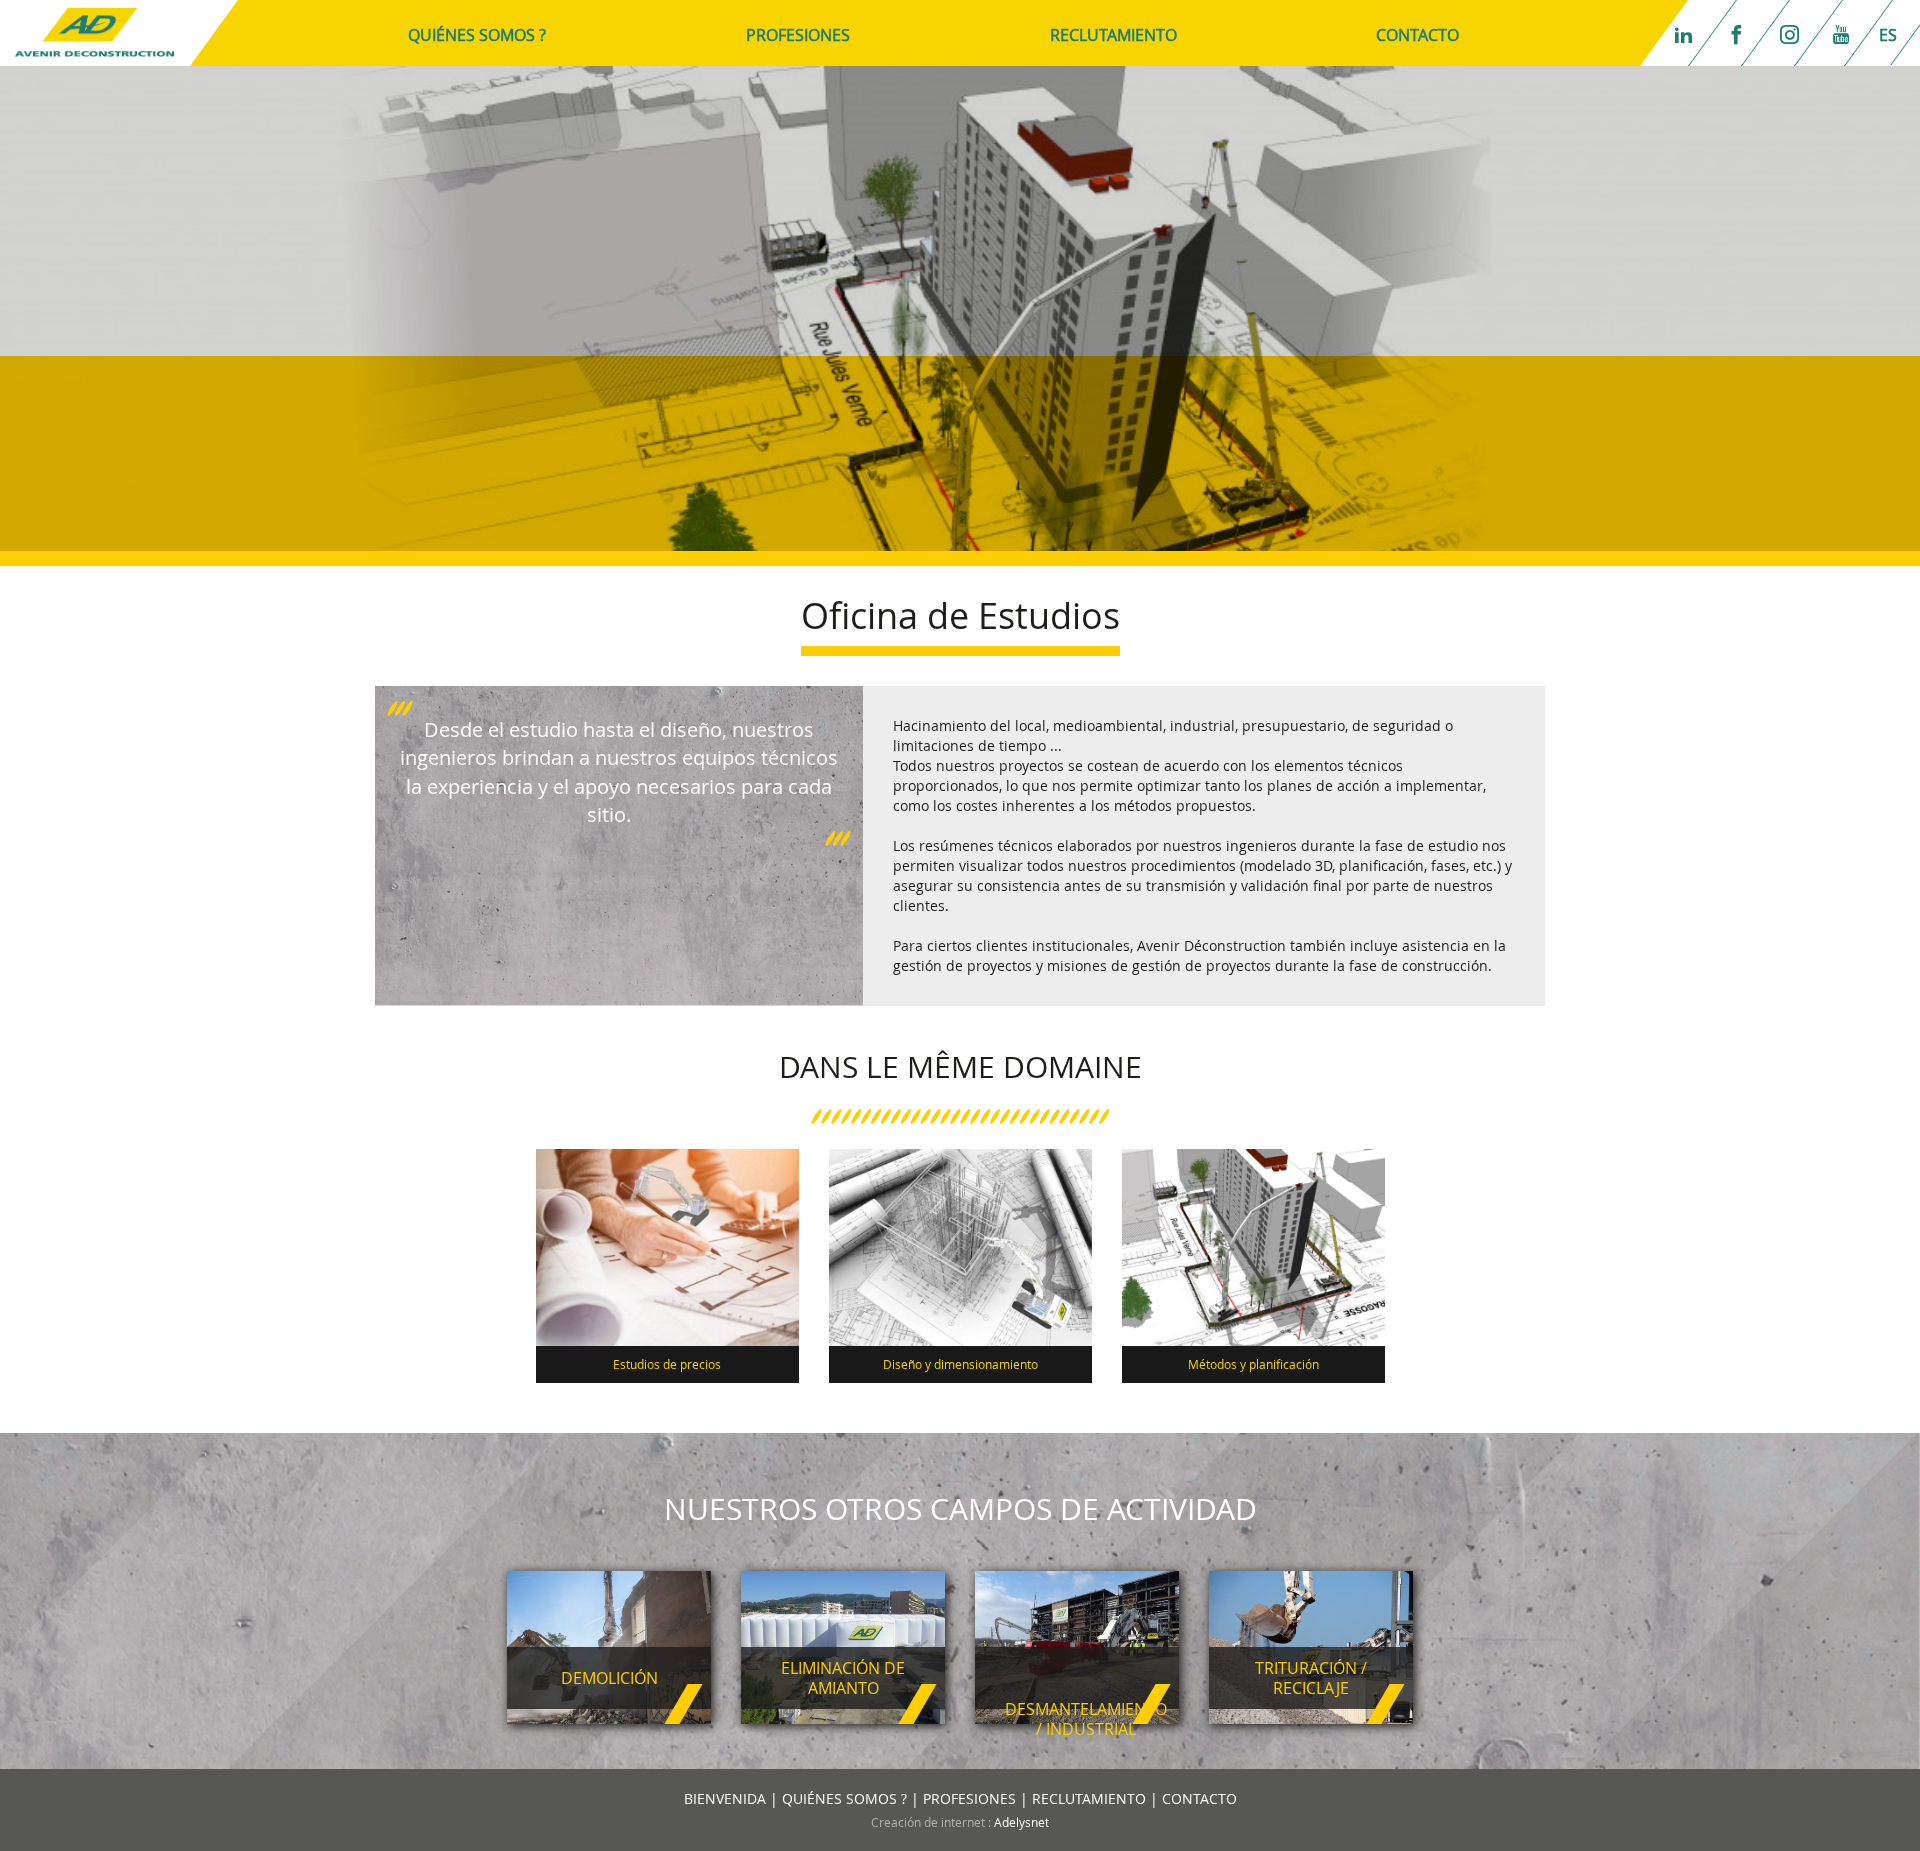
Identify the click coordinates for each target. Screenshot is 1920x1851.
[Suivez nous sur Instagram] (1794, 33)
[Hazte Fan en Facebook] (1741, 33)
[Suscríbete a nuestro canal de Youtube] (1846, 33)
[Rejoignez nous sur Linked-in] (1688, 33)
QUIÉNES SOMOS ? (477, 35)
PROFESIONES (798, 35)
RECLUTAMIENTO (1113, 35)
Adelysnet (1021, 1822)
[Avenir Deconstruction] (94, 30)
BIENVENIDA (725, 1798)
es (1888, 35)
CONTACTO (1417, 35)
